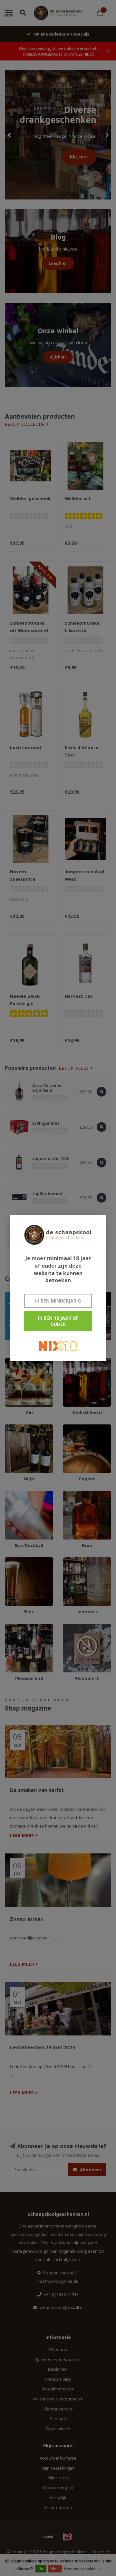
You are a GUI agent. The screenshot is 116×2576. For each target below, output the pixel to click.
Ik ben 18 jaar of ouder (58, 1321)
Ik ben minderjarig (58, 1301)
